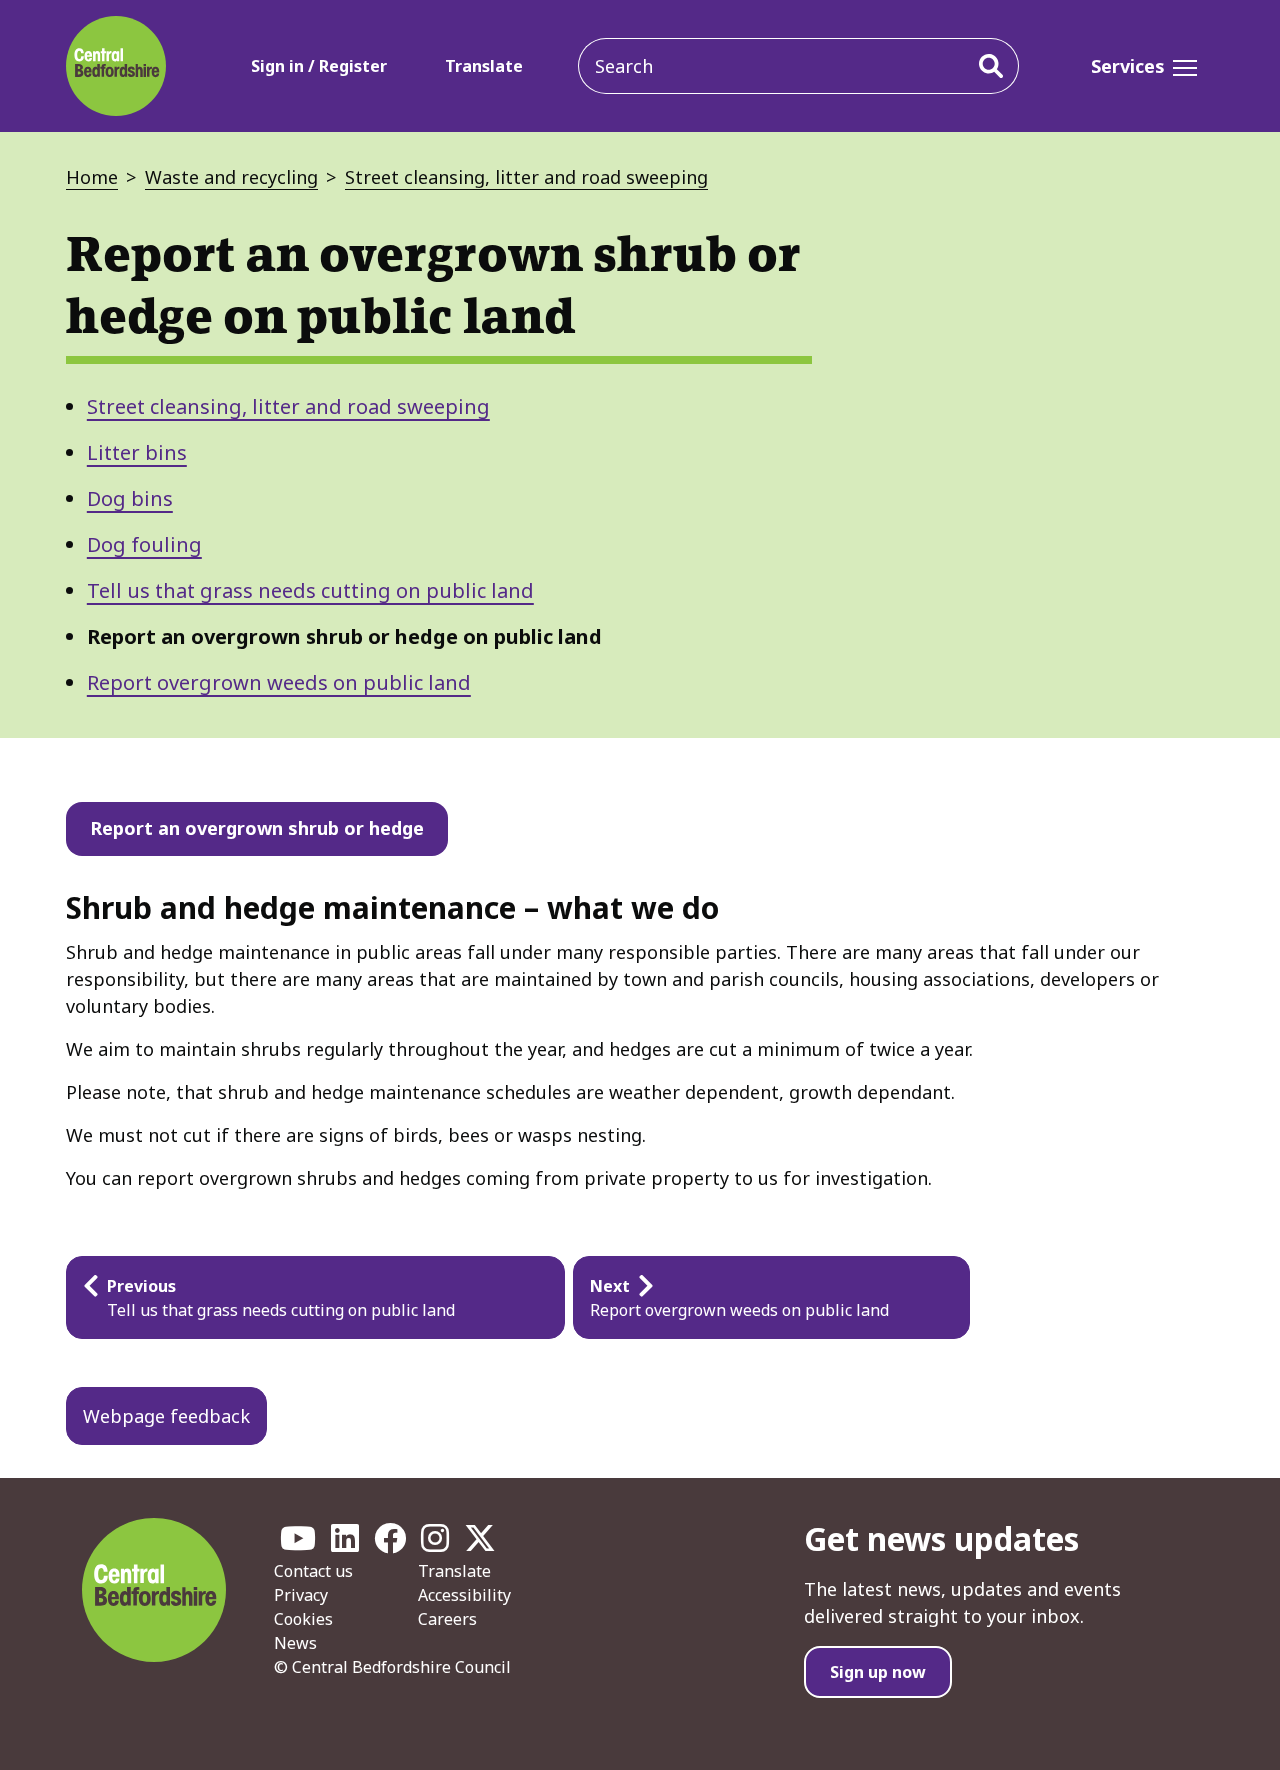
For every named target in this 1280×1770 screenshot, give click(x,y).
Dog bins (130, 498)
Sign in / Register (319, 66)
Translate (484, 66)
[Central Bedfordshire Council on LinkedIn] (345, 1544)
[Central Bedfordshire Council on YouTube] (298, 1544)
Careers (447, 1619)
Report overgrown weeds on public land (279, 682)
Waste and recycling (231, 177)
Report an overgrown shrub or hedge (257, 828)
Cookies (303, 1619)
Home (92, 177)
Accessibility (464, 1595)
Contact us (313, 1571)
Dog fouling (144, 544)
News (295, 1643)
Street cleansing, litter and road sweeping (526, 177)
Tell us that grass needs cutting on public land (310, 590)
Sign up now (878, 1672)
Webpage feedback (166, 1416)
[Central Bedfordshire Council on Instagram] (435, 1544)
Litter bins (137, 452)
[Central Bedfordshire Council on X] (480, 1544)
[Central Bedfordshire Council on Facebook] (390, 1544)
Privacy (301, 1595)
